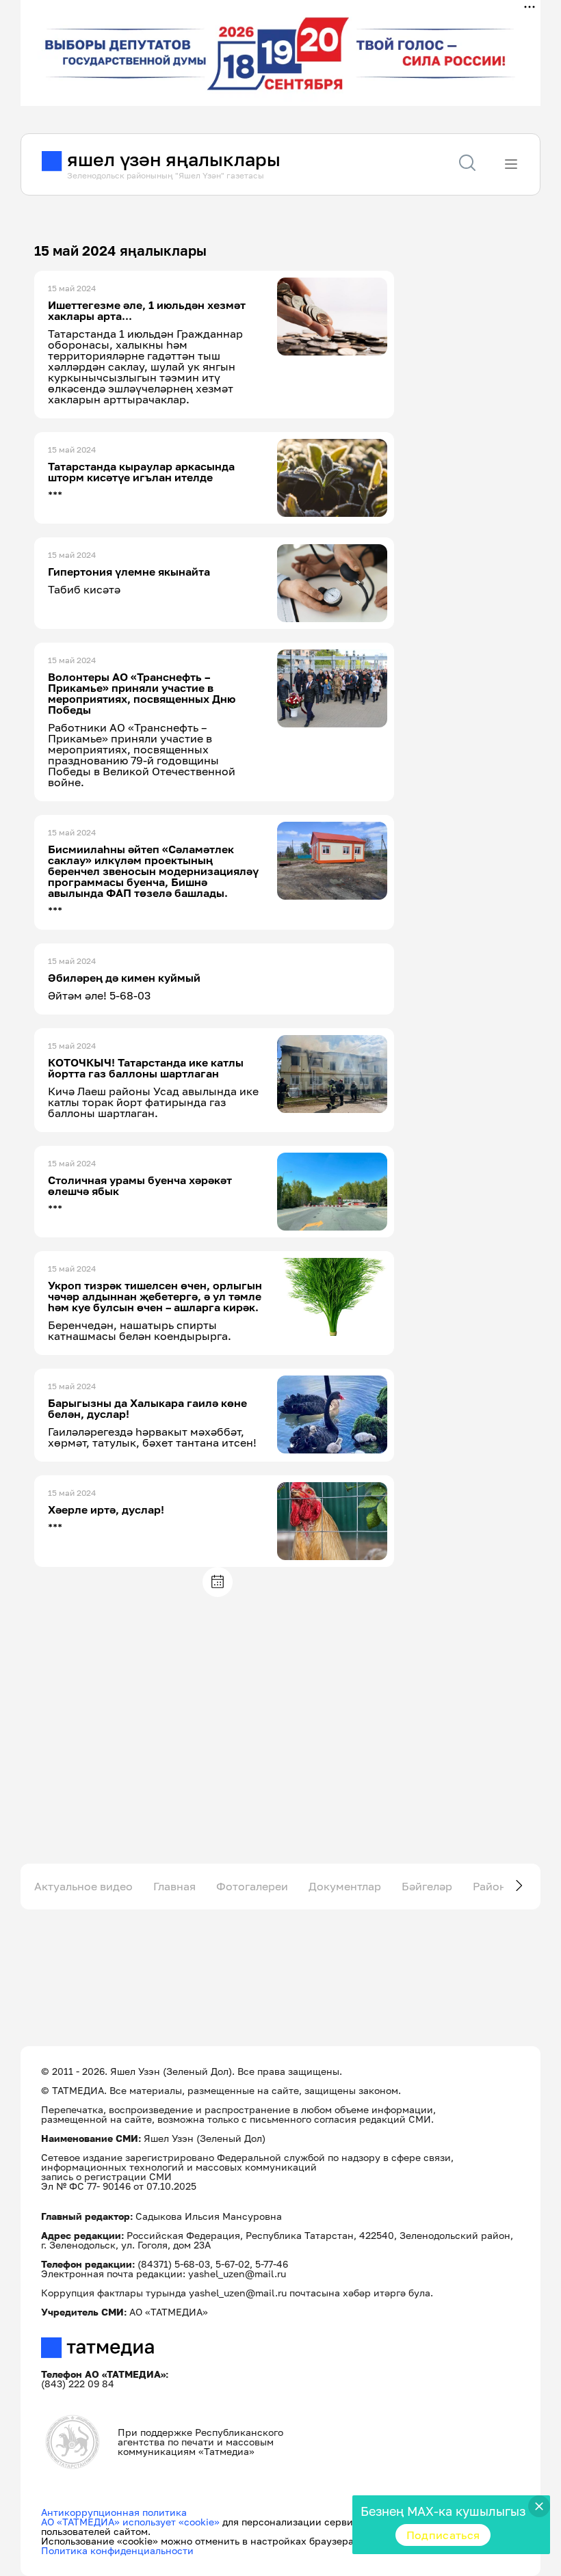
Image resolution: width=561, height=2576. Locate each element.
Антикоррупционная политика (114, 2512)
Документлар (345, 1886)
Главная (174, 1886)
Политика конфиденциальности (117, 2550)
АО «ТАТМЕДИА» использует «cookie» (130, 2522)
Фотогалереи (252, 1886)
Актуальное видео (83, 1886)
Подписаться (443, 2535)
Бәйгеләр (427, 1886)
